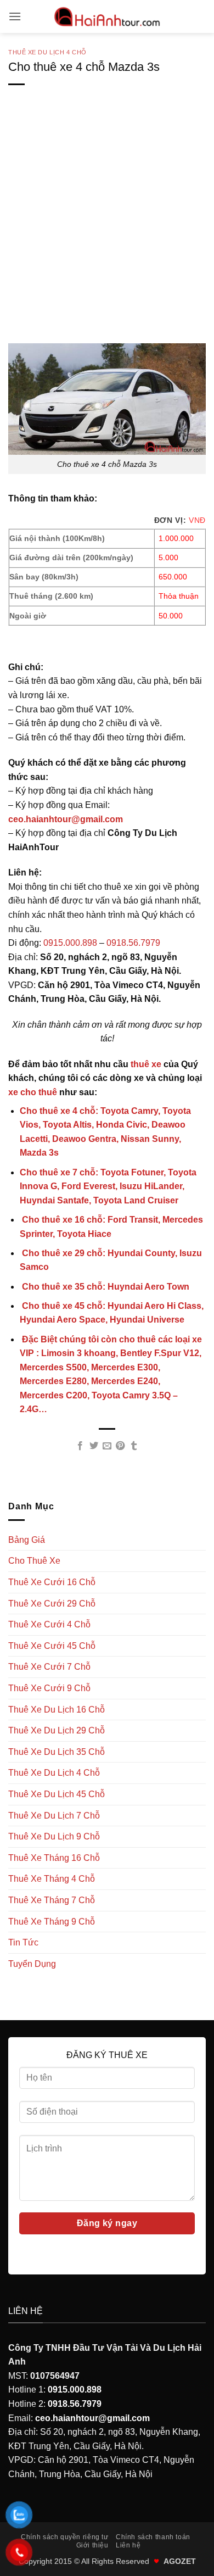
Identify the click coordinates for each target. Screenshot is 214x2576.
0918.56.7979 (133, 943)
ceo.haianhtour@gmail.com (66, 819)
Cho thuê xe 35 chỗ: (105, 1287)
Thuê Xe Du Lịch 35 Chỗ (57, 1752)
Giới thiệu (92, 2545)
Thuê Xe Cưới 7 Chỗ (49, 1667)
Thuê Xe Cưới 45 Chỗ (52, 1646)
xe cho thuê (33, 1092)
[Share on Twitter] (93, 1446)
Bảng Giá (27, 1540)
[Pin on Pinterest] (120, 1446)
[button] (15, 16)
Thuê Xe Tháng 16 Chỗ (54, 1858)
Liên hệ (128, 2545)
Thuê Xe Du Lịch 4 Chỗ (47, 52)
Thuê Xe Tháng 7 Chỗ (52, 1900)
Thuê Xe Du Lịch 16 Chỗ (57, 1710)
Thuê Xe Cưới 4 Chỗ (49, 1624)
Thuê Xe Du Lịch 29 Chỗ (57, 1730)
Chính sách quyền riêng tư (64, 2537)
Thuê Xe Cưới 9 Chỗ (49, 1688)
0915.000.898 (70, 943)
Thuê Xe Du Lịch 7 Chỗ (54, 1816)
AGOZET (180, 2561)
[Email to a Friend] (107, 1446)
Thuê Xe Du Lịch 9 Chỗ (54, 1836)
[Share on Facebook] (80, 1446)
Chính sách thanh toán (153, 2537)
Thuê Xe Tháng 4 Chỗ (52, 1879)
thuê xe (146, 1064)
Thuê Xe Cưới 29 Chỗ (52, 1604)
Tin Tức (23, 1942)
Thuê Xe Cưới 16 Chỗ (52, 1582)
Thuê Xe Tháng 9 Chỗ (52, 1922)
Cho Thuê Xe (34, 1561)
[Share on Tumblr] (134, 1446)
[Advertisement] (107, 232)
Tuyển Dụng (32, 1964)
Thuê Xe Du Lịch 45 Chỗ (57, 1794)
